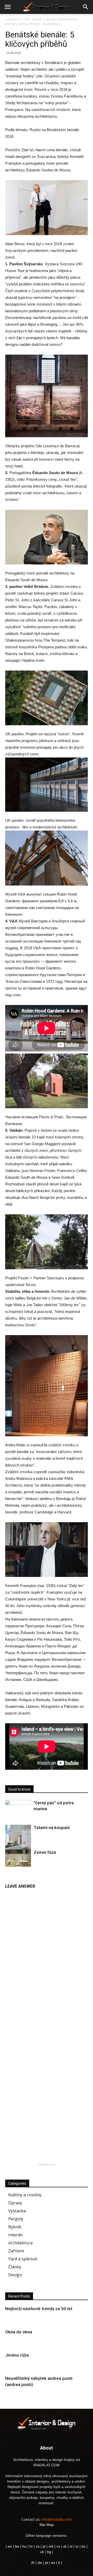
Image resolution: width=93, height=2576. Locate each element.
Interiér (16, 2235)
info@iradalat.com (57, 2519)
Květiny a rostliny (25, 2195)
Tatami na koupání (52, 1828)
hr (31, 2546)
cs (38, 2546)
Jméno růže (17, 2355)
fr (33, 2563)
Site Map (47, 2525)
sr (77, 2546)
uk (42, 2552)
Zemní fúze (45, 1852)
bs (84, 2546)
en (9, 2546)
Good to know (19, 1789)
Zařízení (16, 2251)
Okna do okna (19, 2332)
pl (44, 2546)
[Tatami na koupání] (18, 1841)
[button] (86, 7)
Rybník (15, 2227)
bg (49, 2552)
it (59, 2563)
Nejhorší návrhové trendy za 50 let (39, 2309)
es (53, 2563)
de (40, 2563)
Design (15, 2275)
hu (25, 2546)
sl (71, 2546)
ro (58, 2546)
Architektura (20, 2243)
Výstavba (17, 2211)
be (17, 2546)
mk (51, 2546)
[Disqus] (47, 1957)
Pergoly (16, 2219)
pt (47, 2563)
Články (15, 2267)
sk (65, 2546)
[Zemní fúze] (18, 1858)
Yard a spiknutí (23, 2259)
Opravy (15, 2203)
